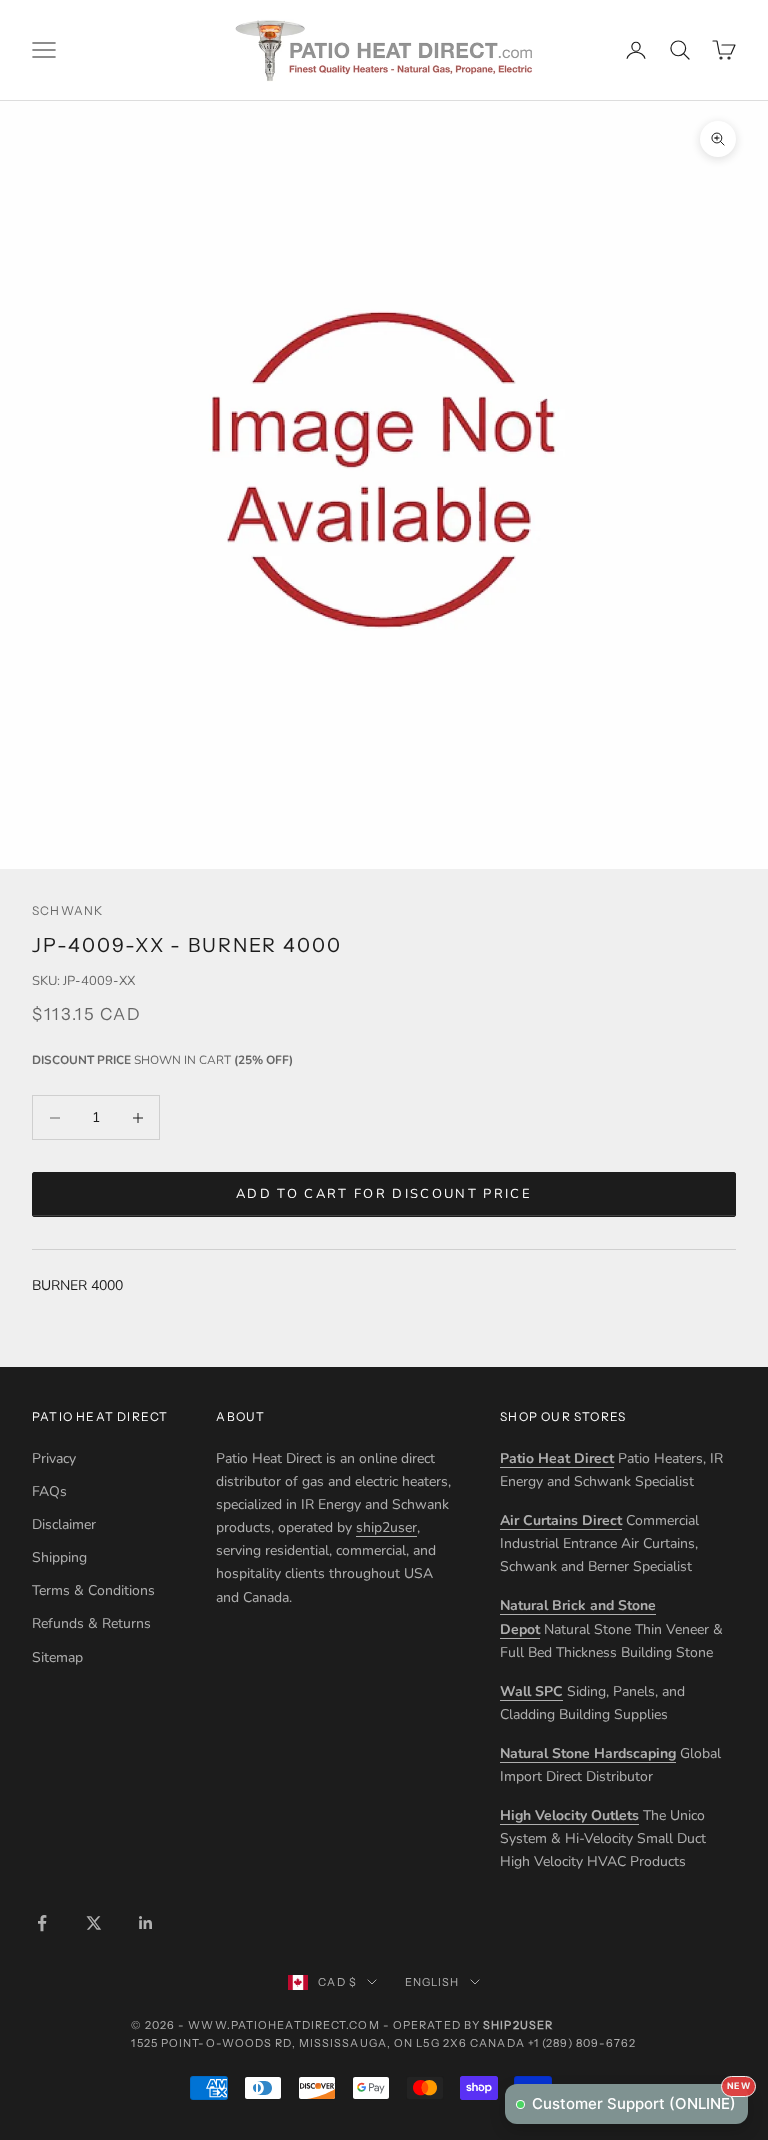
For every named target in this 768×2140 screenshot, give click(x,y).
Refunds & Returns (91, 1623)
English (432, 1982)
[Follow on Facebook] (42, 1923)
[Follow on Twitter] (94, 1923)
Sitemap (57, 1657)
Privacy (54, 1458)
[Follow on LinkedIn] (146, 1923)
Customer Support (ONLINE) (640, 2098)
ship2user (386, 1527)
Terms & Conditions (93, 1590)
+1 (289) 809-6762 (582, 2043)
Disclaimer (64, 1524)
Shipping (59, 1557)
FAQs (49, 1491)
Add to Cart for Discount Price (384, 1194)
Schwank (67, 910)
